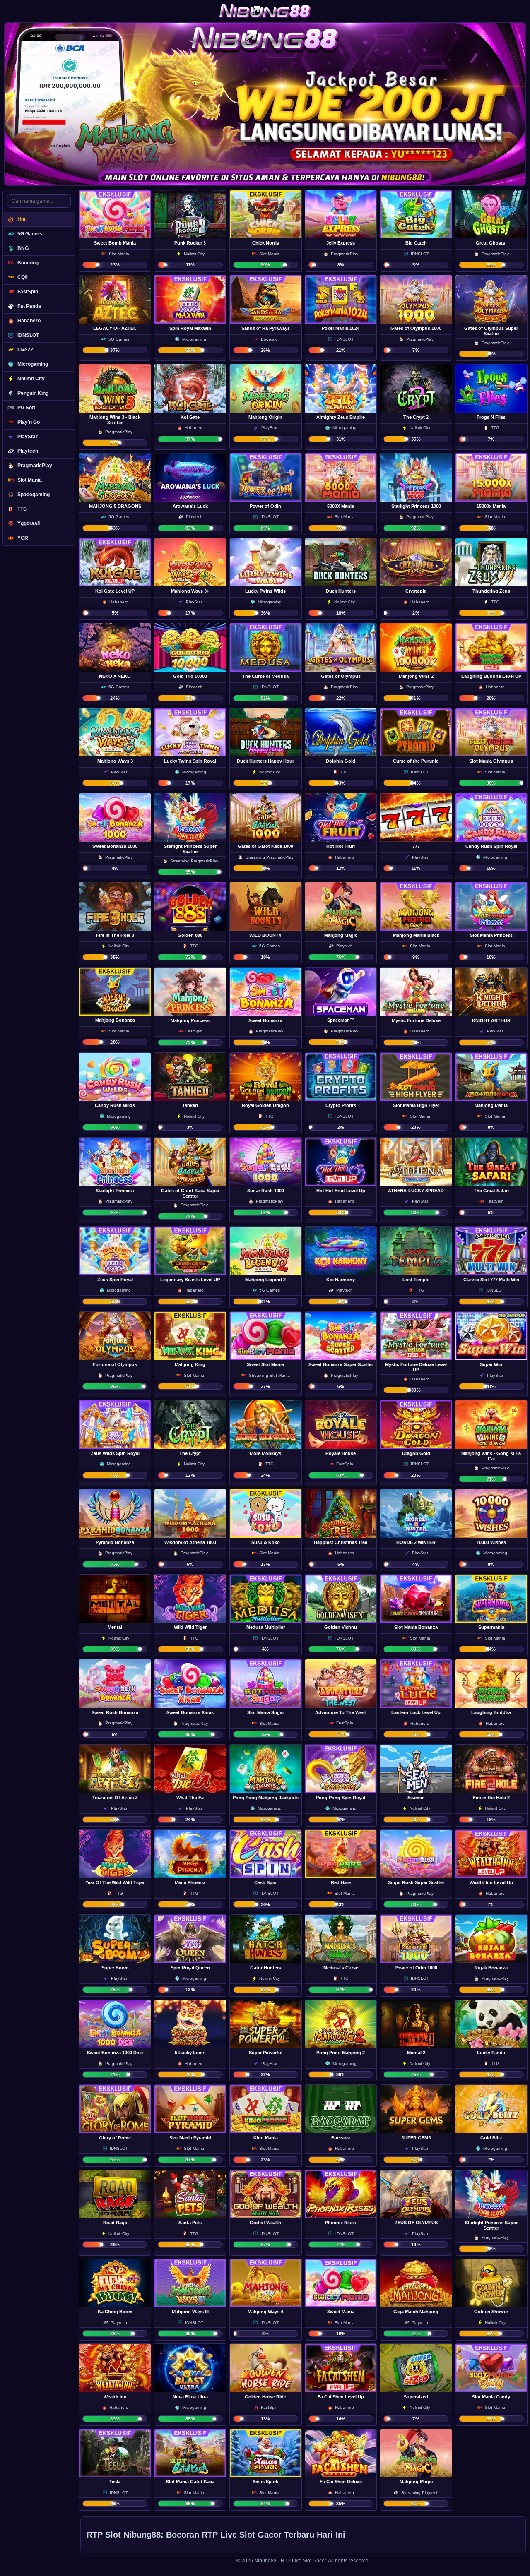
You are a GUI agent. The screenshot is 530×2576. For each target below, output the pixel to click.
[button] (115, 231)
